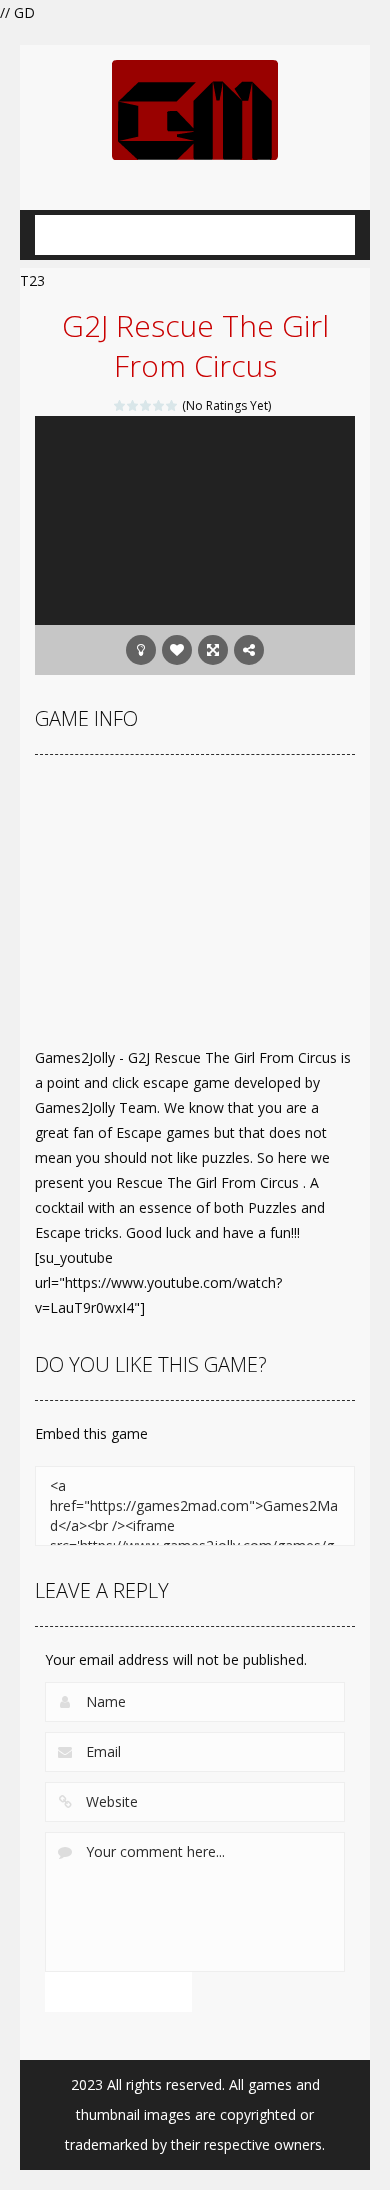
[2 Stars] (133, 405)
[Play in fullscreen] (213, 650)
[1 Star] (120, 405)
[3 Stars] (146, 405)
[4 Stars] (159, 405)
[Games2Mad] (195, 108)
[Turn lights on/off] (141, 650)
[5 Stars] (172, 405)
